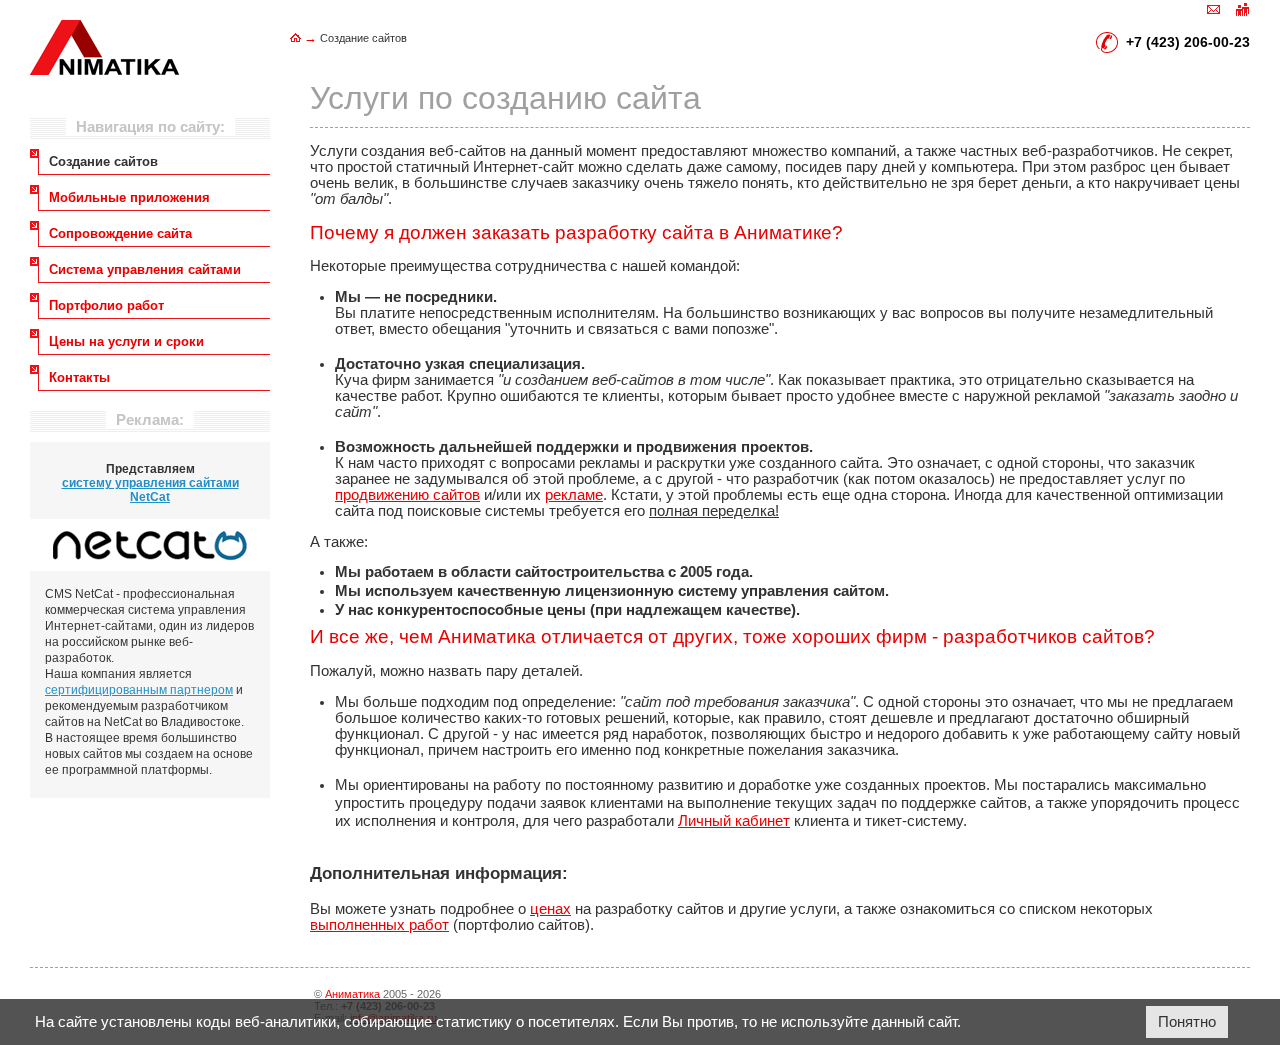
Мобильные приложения (129, 197)
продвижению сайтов (407, 495)
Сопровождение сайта (120, 233)
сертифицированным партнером (139, 690)
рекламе (574, 495)
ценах (550, 909)
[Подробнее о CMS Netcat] (150, 545)
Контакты (79, 377)
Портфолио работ (106, 305)
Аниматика (352, 994)
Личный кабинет (734, 821)
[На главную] (295, 37)
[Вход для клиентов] (1242, 8)
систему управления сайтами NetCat (150, 490)
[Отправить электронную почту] (1214, 8)
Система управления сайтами (145, 269)
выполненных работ (379, 925)
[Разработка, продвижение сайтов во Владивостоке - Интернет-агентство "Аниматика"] (104, 70)
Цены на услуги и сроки (126, 341)
